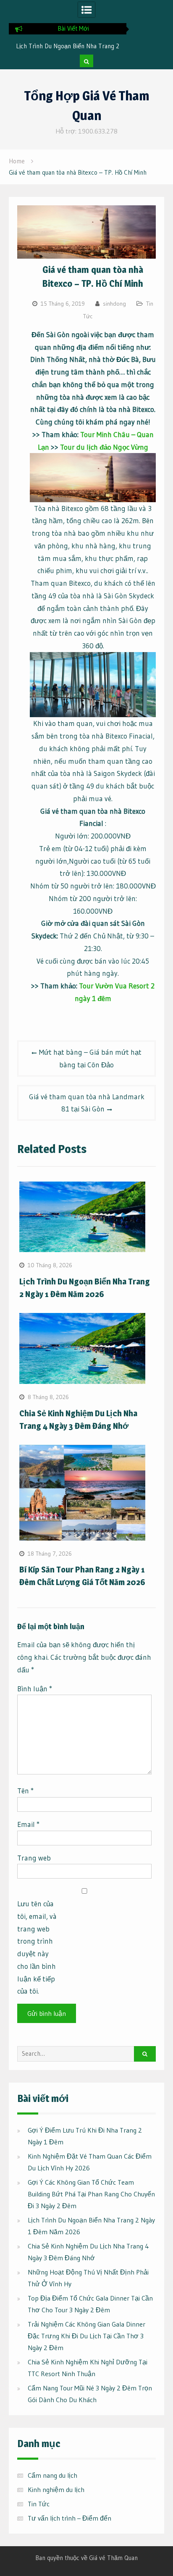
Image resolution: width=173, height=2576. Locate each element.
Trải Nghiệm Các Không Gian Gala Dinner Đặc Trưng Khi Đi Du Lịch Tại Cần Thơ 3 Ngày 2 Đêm (86, 2336)
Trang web (34, 1858)
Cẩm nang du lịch (52, 2475)
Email (28, 1824)
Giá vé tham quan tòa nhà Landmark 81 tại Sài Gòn (87, 1103)
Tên (25, 1791)
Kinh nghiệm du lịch (56, 2490)
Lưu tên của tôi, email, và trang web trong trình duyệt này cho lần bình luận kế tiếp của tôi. (37, 1947)
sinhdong (114, 304)
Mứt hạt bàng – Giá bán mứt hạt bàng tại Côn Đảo (90, 1058)
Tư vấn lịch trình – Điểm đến (69, 2518)
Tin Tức (39, 2504)
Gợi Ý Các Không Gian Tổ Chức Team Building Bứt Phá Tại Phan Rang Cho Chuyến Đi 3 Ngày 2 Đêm (91, 2194)
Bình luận (35, 1689)
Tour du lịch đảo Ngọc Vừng (104, 447)
